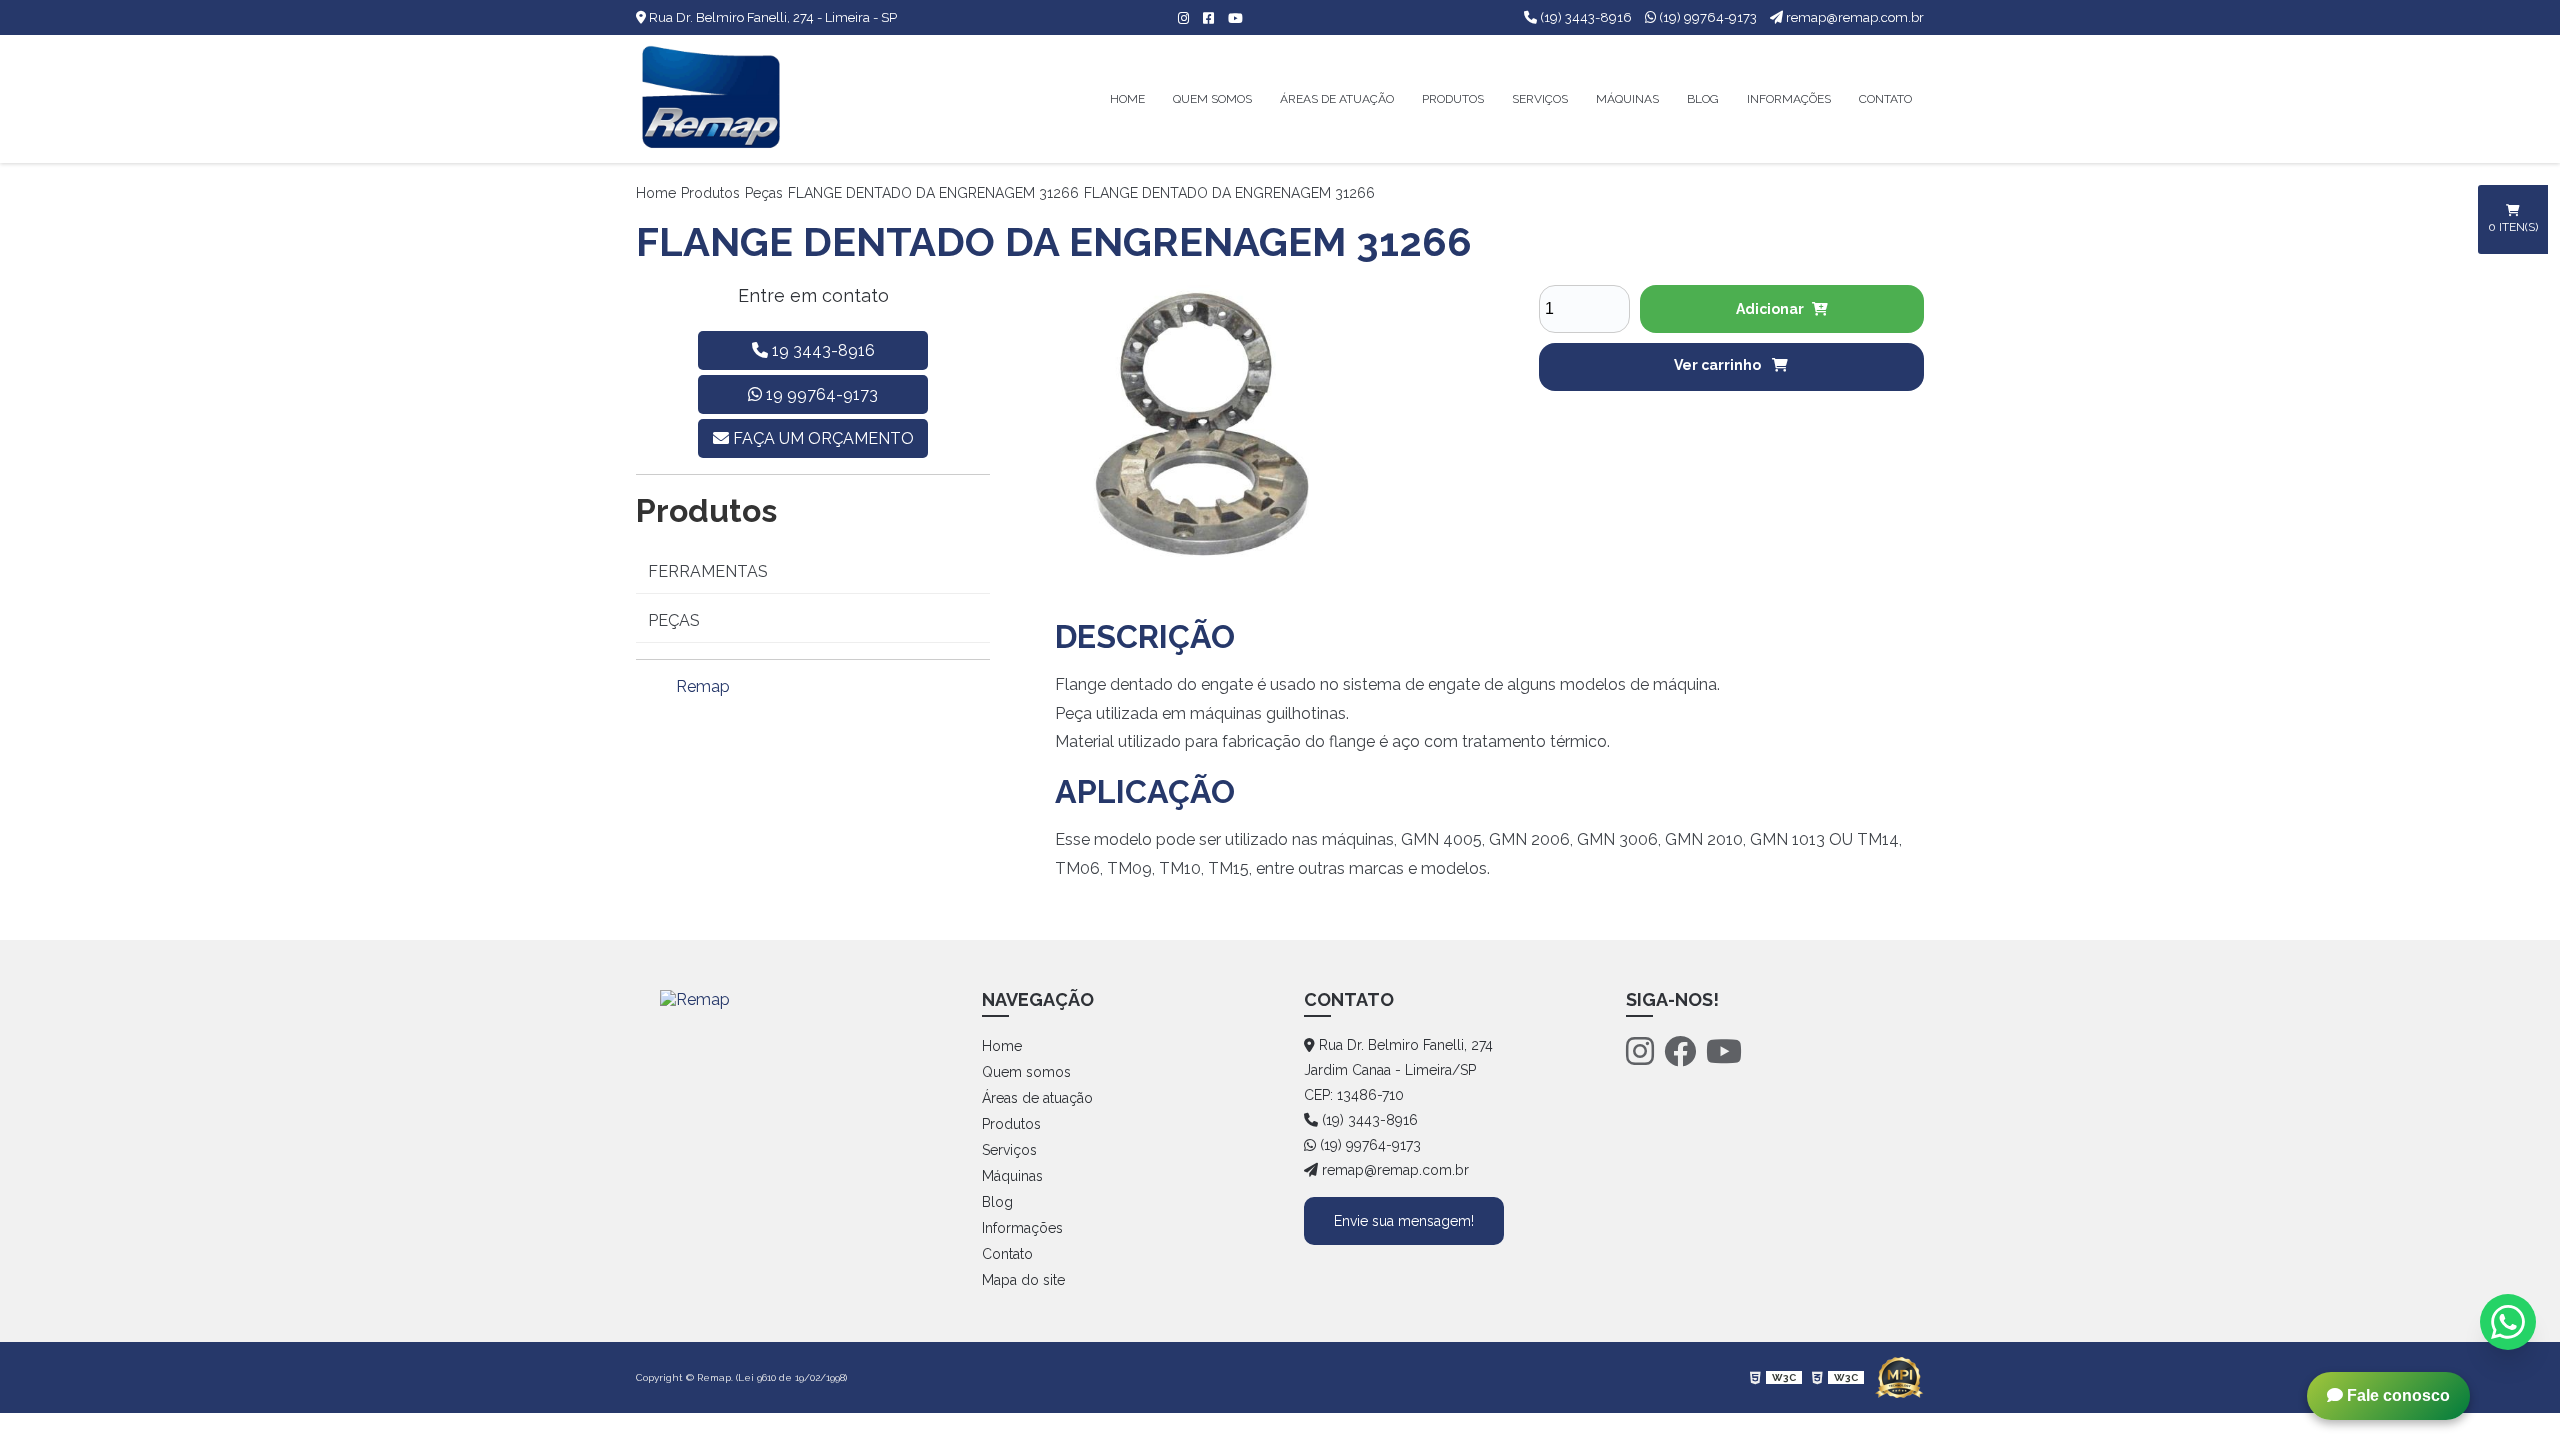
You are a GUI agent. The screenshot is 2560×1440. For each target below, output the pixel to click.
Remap (703, 686)
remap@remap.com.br (1853, 17)
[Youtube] (1724, 1051)
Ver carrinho (1719, 365)
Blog (1703, 99)
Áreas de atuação (1337, 99)
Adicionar (1770, 309)
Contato (1885, 99)
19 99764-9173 (820, 394)
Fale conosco (2396, 1395)
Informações (1789, 99)
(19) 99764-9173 (1708, 17)
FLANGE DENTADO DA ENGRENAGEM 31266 (933, 193)
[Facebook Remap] (1203, 18)
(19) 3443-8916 (1586, 17)
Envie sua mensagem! (1404, 1221)
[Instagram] (1640, 1051)
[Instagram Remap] (1178, 18)
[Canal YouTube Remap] (1230, 18)
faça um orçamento (821, 438)
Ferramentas (708, 571)
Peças (764, 193)
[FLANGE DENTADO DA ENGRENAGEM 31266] (1193, 422)
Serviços (1540, 99)
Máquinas (1627, 99)
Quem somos (1212, 99)
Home (1127, 99)
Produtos (1453, 99)
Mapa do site (1023, 1280)
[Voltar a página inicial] (711, 99)
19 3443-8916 (821, 350)
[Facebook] (1680, 1051)
